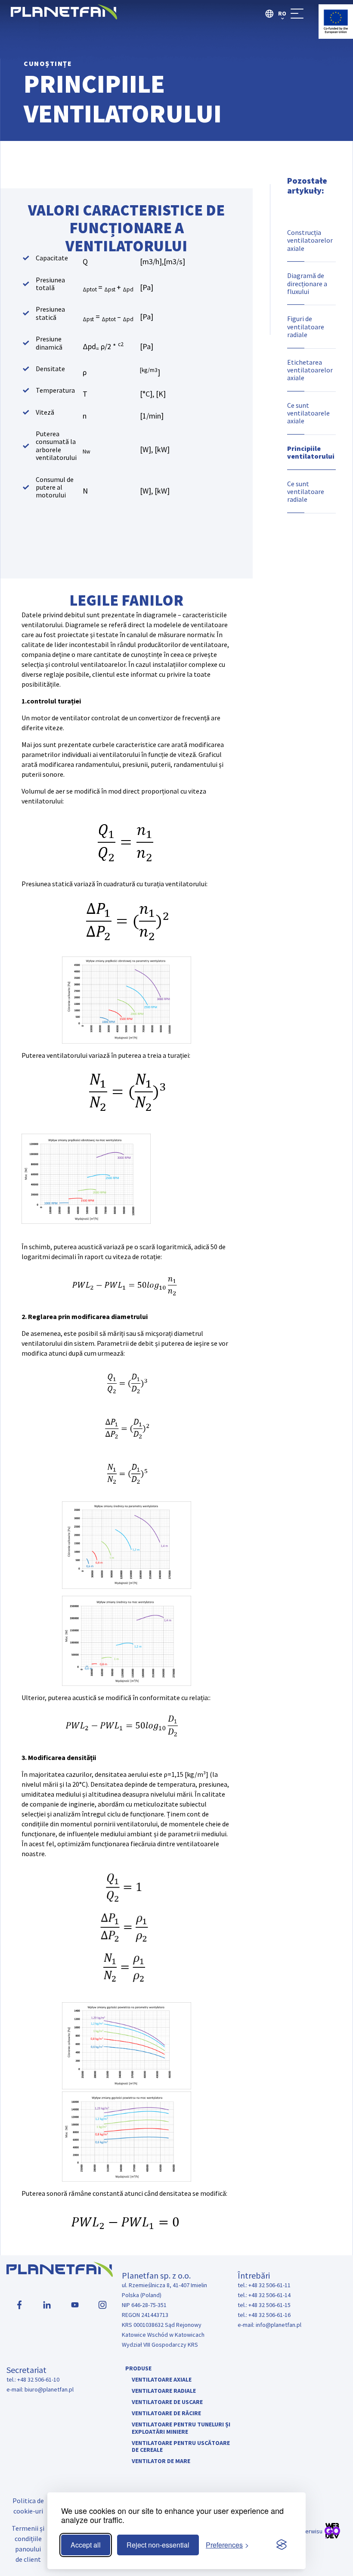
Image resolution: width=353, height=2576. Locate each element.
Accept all (86, 2545)
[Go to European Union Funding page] (336, 36)
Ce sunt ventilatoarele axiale (308, 413)
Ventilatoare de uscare (167, 2402)
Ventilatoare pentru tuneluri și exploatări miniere (181, 2428)
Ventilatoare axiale (162, 2379)
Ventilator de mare (161, 2461)
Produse (138, 2368)
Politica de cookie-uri (28, 2506)
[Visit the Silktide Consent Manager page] (282, 2545)
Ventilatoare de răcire (166, 2413)
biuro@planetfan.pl (49, 2389)
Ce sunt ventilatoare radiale (306, 492)
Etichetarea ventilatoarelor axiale (310, 370)
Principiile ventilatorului (311, 452)
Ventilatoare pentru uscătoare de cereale (181, 2446)
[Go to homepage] (64, 17)
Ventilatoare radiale (164, 2391)
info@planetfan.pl (279, 2325)
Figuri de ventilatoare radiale (306, 327)
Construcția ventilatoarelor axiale (310, 240)
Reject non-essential (158, 2545)
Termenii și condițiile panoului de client (28, 2544)
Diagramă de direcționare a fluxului (307, 283)
